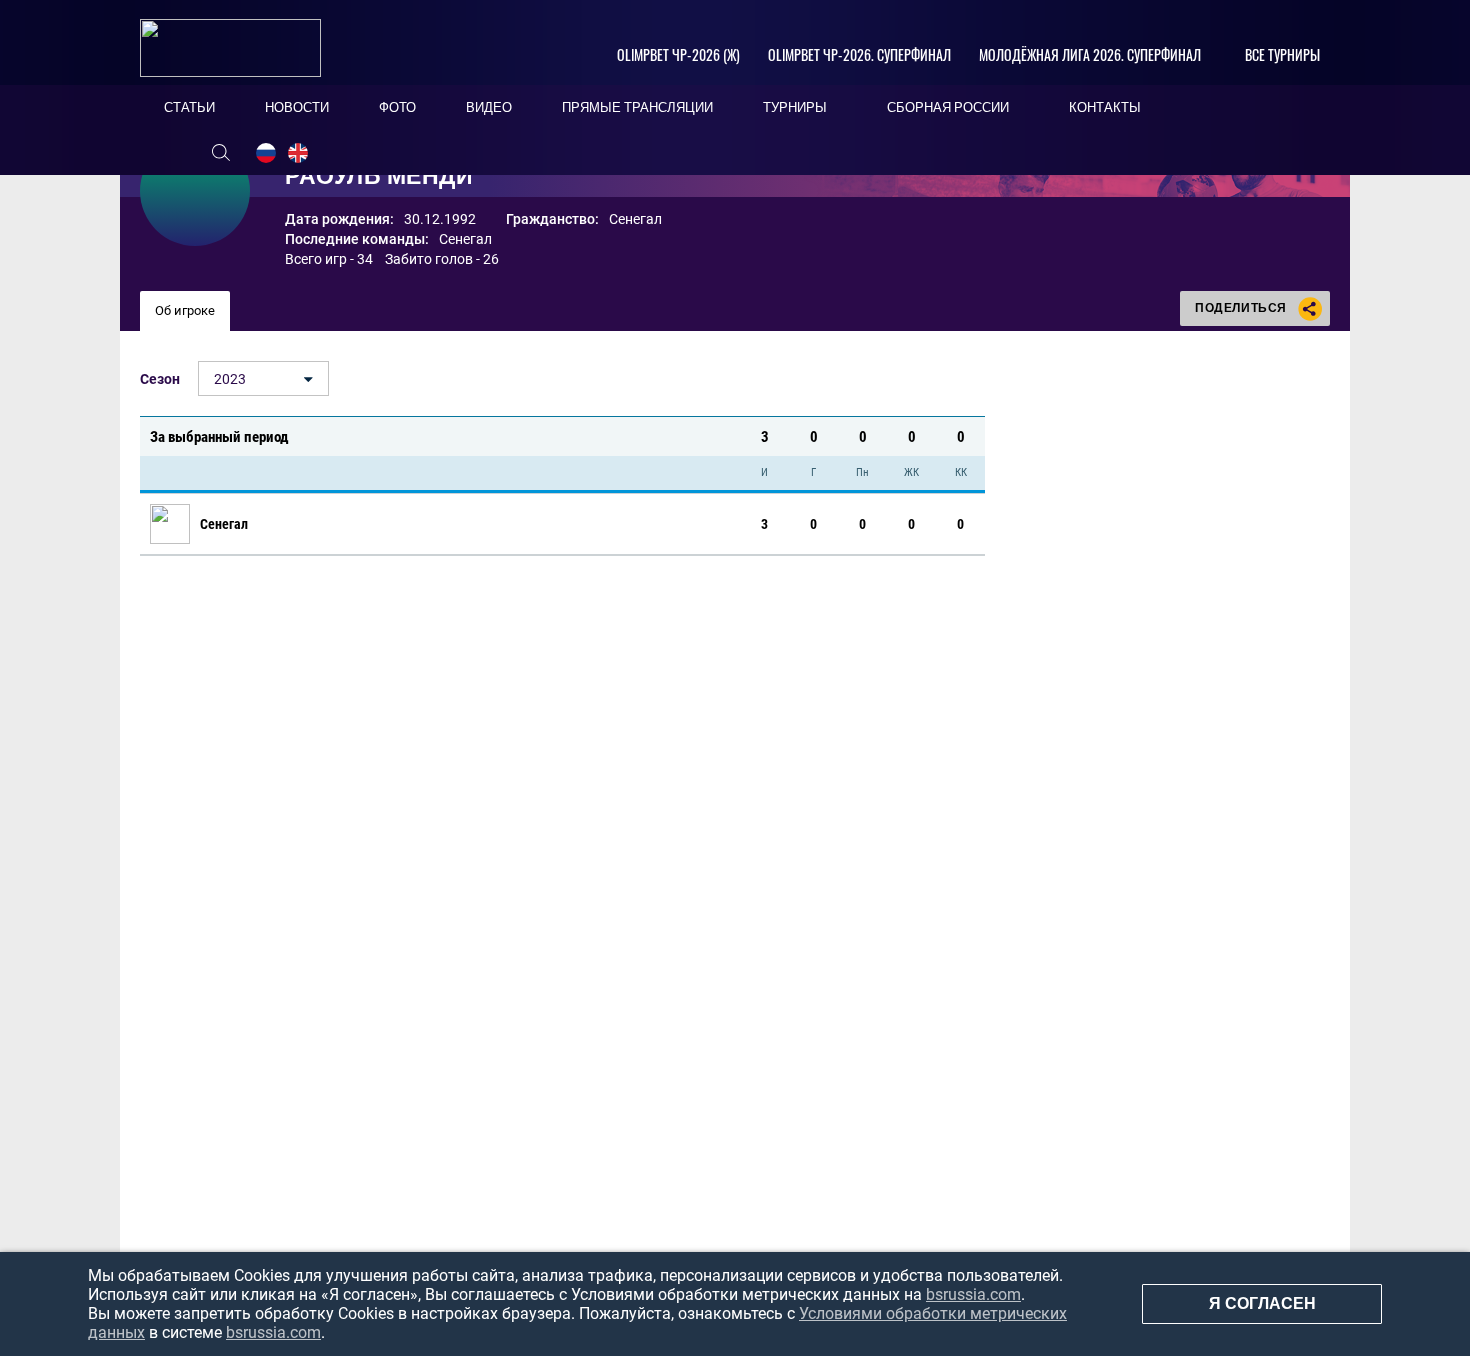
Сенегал (465, 239)
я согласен (1262, 1303)
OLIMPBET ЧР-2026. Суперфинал (859, 54)
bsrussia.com (973, 1294)
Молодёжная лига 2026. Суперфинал (1090, 54)
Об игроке (185, 310)
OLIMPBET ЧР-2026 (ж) (678, 54)
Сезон (160, 379)
